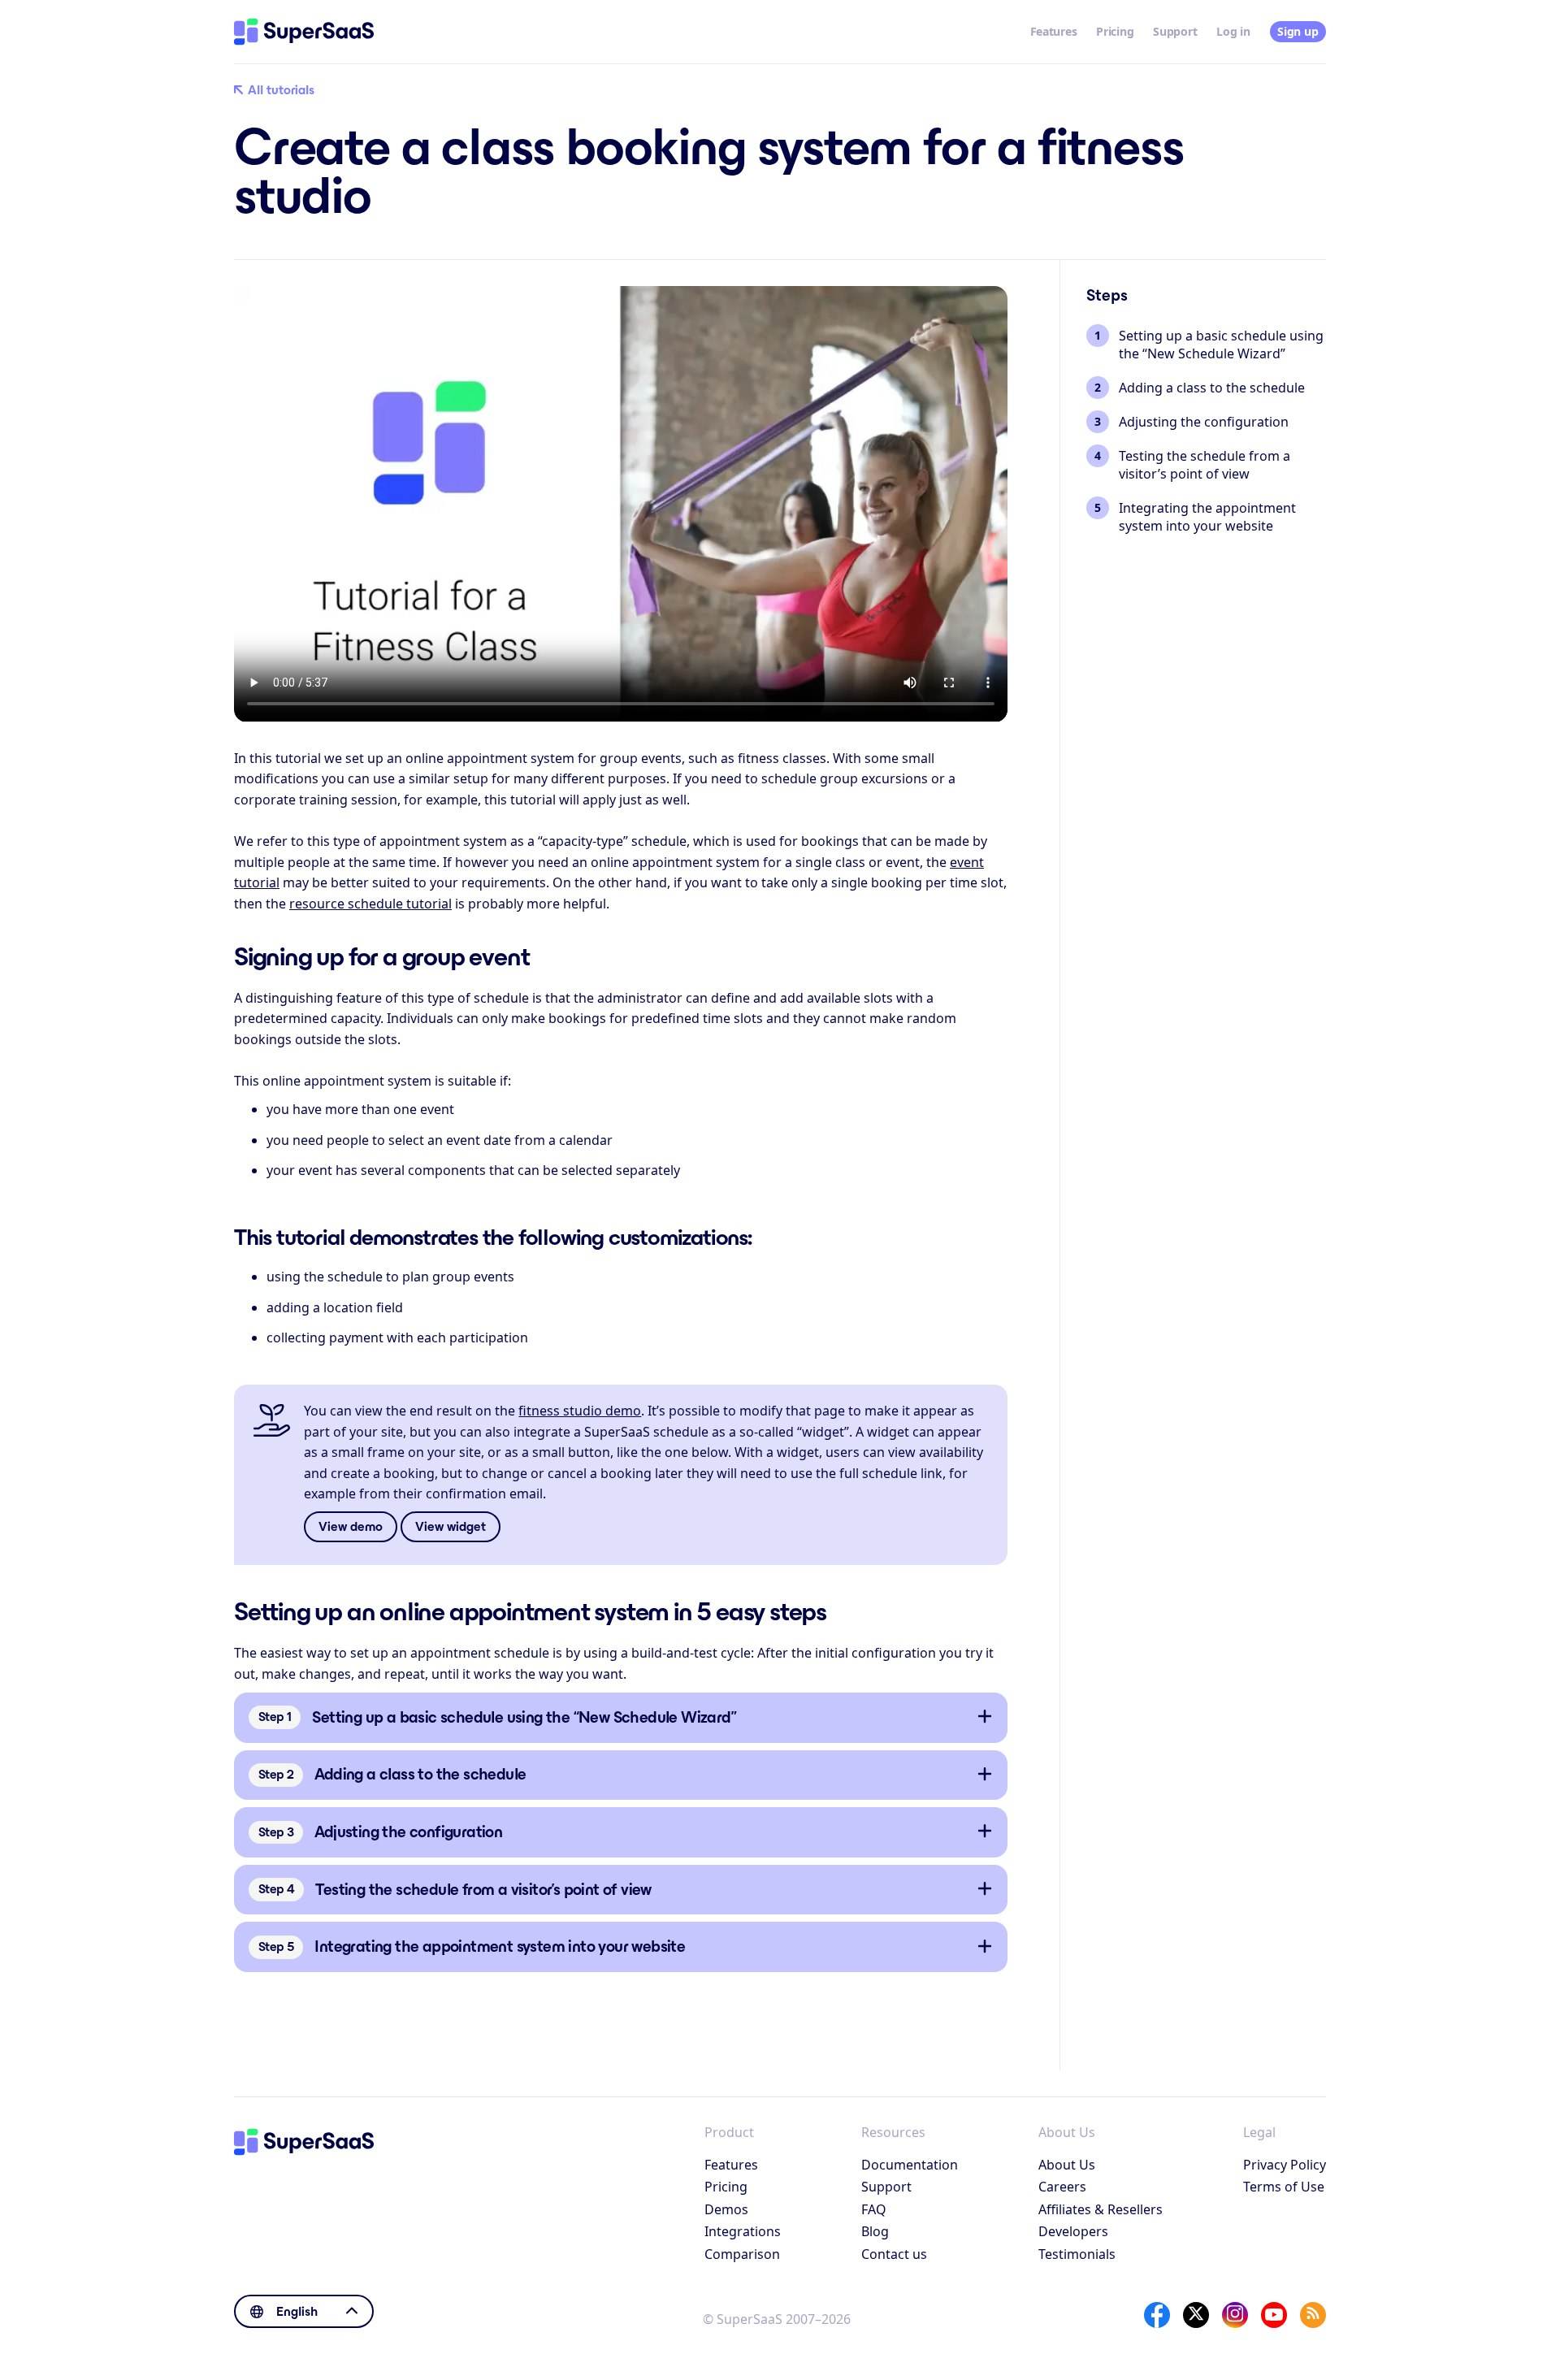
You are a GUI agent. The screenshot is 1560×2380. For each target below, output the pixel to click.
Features (1054, 31)
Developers (1073, 2231)
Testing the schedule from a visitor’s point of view (1205, 465)
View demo (351, 1526)
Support (1175, 31)
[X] (1196, 2315)
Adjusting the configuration (1204, 422)
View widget (451, 1526)
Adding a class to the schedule (1212, 388)
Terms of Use (1284, 2187)
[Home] (304, 32)
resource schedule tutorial (370, 904)
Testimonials (1077, 2254)
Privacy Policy (1285, 2165)
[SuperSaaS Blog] (1313, 2315)
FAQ (874, 2209)
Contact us (894, 2254)
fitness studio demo (580, 1411)
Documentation (910, 2165)
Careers (1062, 2187)
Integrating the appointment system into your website (1207, 517)
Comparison (742, 2254)
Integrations (743, 2231)
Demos (726, 2209)
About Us (1067, 2165)
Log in (1233, 31)
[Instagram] (1235, 2315)
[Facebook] (1157, 2315)
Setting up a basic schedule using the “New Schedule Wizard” (1221, 345)
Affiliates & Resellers (1101, 2209)
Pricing (1115, 31)
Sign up (1298, 31)
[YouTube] (1274, 2315)
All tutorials (281, 90)
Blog (875, 2231)
